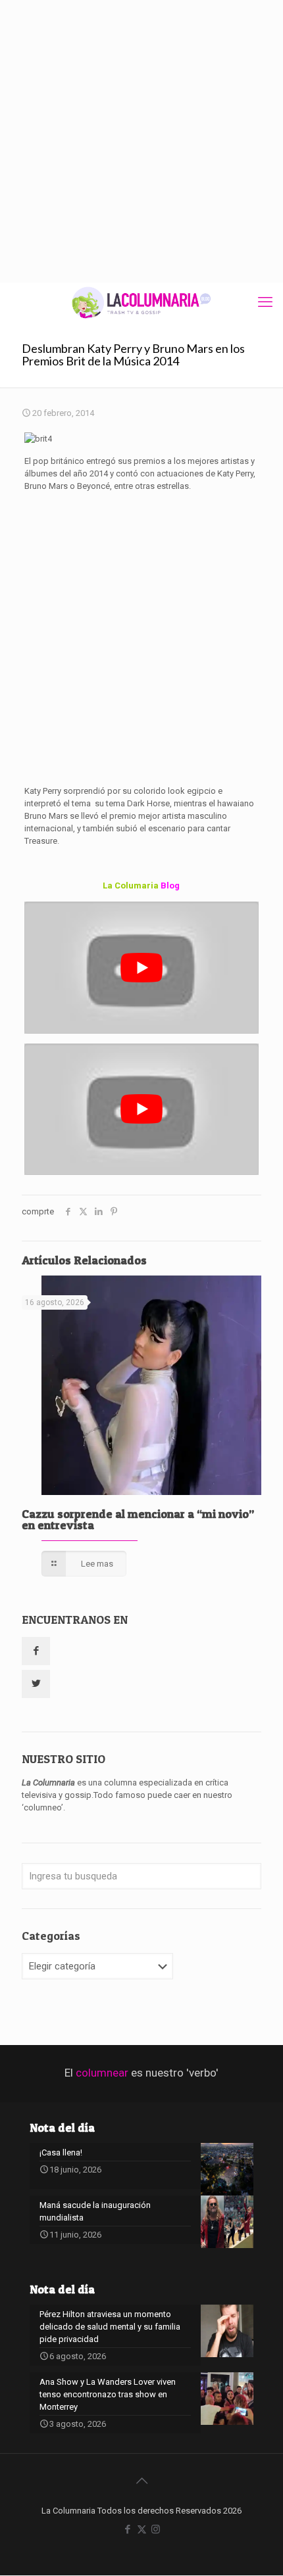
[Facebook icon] (128, 2529)
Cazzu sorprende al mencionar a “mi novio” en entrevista (138, 1519)
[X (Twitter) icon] (142, 2529)
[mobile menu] (265, 302)
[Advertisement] (141, 141)
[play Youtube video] (142, 968)
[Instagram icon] (156, 2529)
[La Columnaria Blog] (141, 302)
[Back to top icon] (141, 2481)
